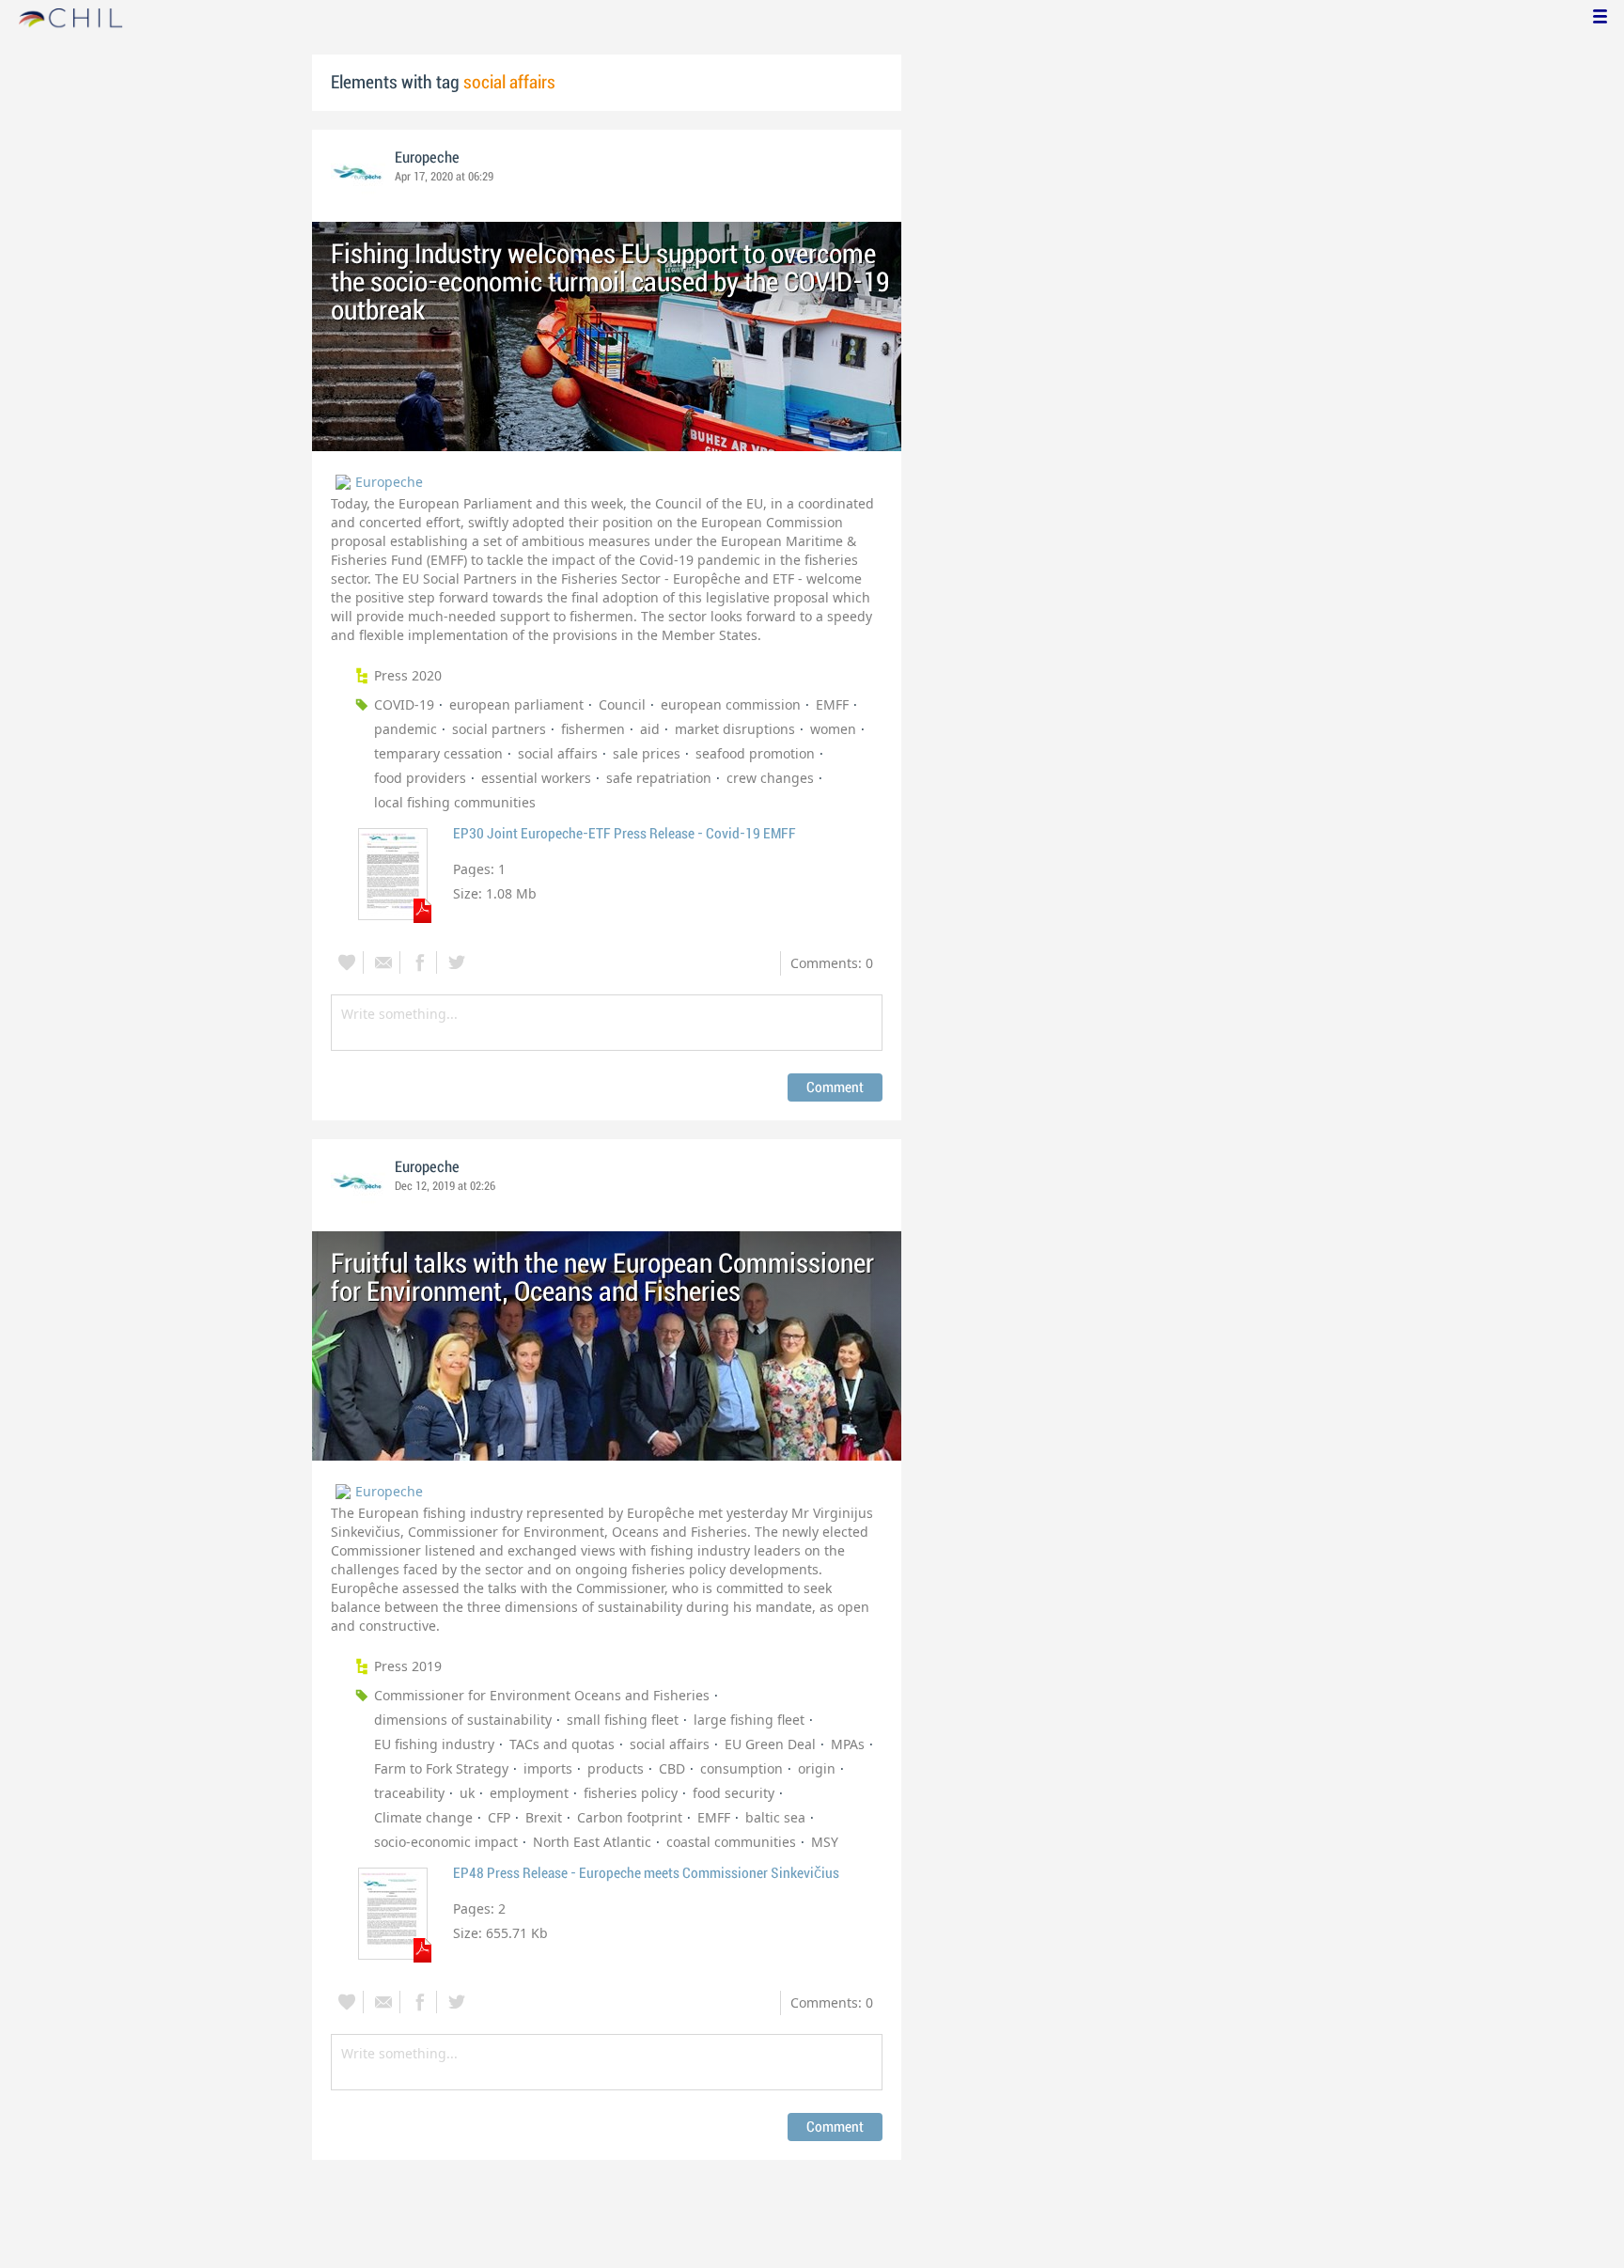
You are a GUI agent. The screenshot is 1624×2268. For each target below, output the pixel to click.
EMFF (832, 704)
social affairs (558, 753)
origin (817, 1768)
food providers (420, 778)
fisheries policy (631, 1793)
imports (548, 1768)
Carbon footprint (630, 1817)
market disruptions (735, 729)
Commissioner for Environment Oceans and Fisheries (542, 1695)
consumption (742, 1768)
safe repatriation (659, 778)
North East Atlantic (592, 1842)
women (833, 729)
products (616, 1768)
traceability (409, 1793)
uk (467, 1793)
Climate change (423, 1817)
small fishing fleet (623, 1720)
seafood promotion (755, 753)
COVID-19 (404, 704)
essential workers (536, 778)
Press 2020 (408, 675)
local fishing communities (455, 802)
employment (529, 1793)
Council (622, 704)
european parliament (516, 704)
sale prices (647, 753)
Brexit (544, 1817)
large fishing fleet (749, 1720)
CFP (499, 1817)
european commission (731, 704)
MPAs (848, 1744)
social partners (499, 729)
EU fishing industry (434, 1744)
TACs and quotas (562, 1744)
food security (734, 1793)
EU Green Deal (770, 1744)
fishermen (593, 729)
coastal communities (731, 1842)
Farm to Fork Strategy (441, 1768)
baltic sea (775, 1817)
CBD (672, 1768)
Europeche (427, 158)
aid (650, 729)
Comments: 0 (832, 963)
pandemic (406, 729)
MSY (825, 1842)
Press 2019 (408, 1666)
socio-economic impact (446, 1842)
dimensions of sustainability (463, 1720)
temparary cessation (438, 753)
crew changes (770, 778)
